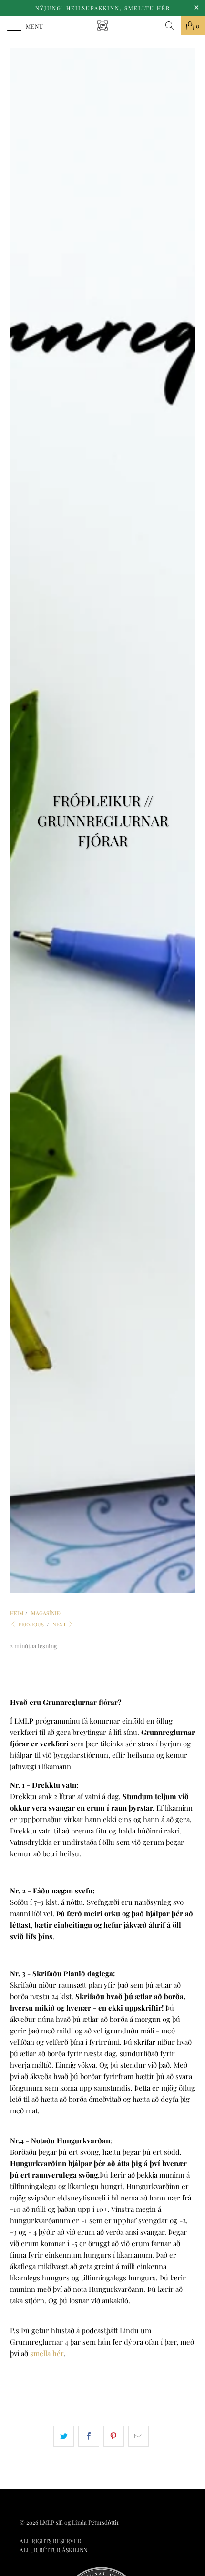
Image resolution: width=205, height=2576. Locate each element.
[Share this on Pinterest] (114, 2436)
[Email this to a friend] (138, 2436)
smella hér (47, 2353)
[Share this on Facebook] (88, 2436)
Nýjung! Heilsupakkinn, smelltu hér (103, 8)
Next (60, 1624)
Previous (31, 1624)
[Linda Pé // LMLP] (103, 26)
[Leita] (170, 26)
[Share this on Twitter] (64, 2436)
